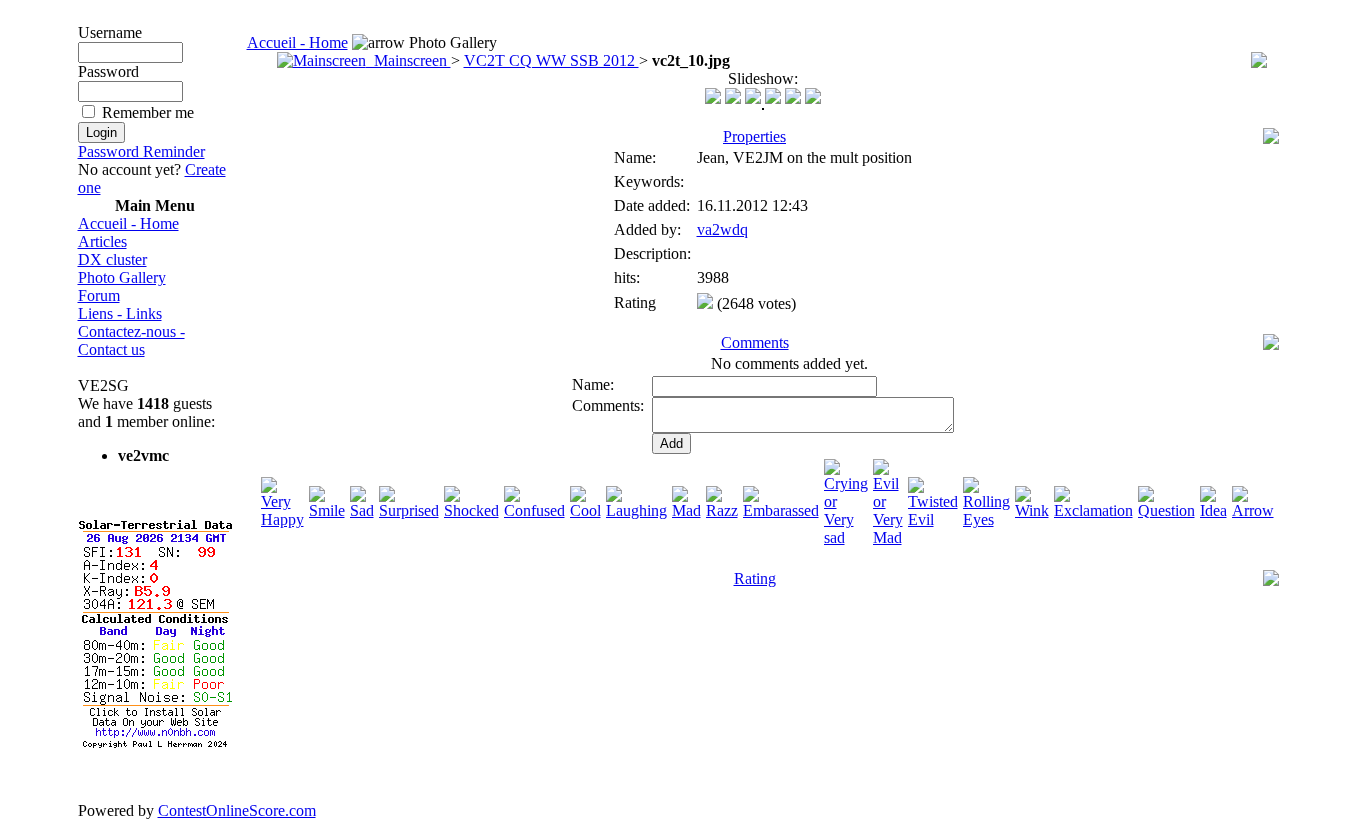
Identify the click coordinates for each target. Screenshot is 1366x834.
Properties (754, 136)
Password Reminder (141, 151)
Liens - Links (120, 313)
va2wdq (722, 229)
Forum (99, 295)
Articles (102, 241)
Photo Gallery (122, 277)
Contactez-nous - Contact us (131, 340)
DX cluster (112, 259)
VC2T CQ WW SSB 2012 (551, 60)
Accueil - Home (128, 223)
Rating (755, 578)
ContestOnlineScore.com (237, 810)
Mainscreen (408, 60)
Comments (755, 342)
